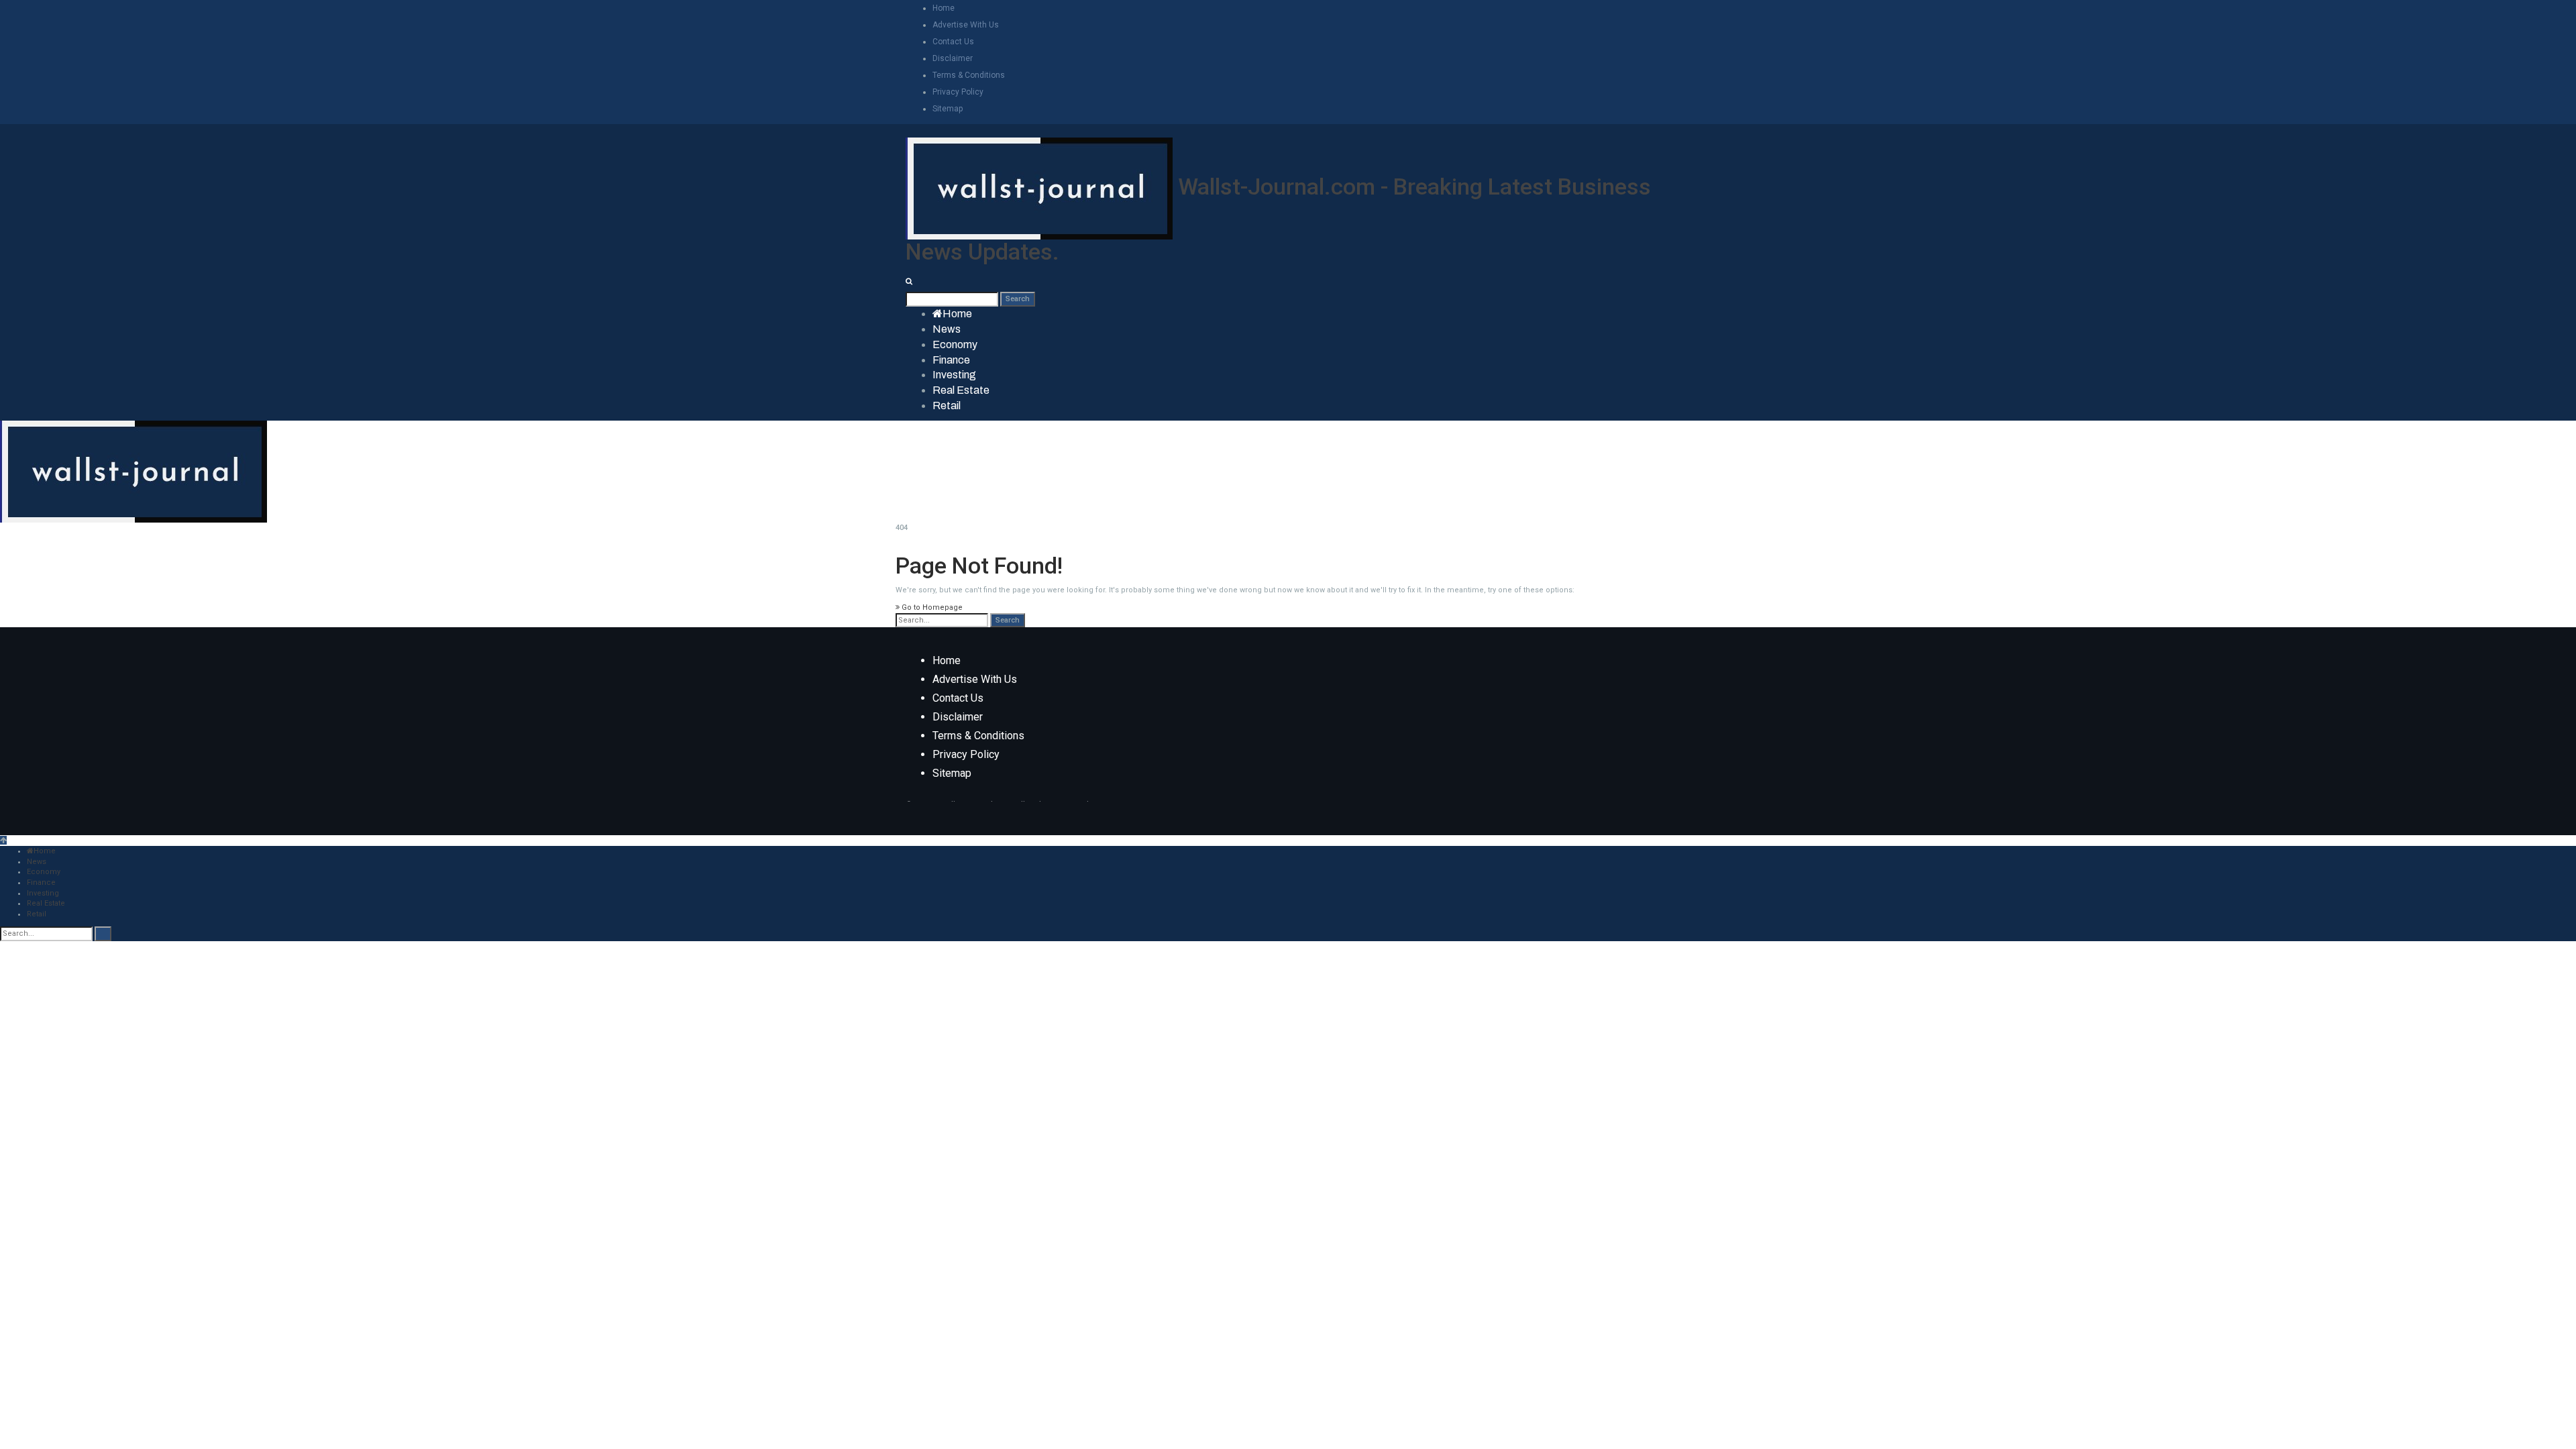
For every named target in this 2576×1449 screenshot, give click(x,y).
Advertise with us (966, 25)
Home (944, 8)
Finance (951, 360)
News (947, 329)
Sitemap (948, 109)
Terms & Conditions (969, 75)
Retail (947, 406)
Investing (954, 375)
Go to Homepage (931, 607)
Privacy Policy (958, 92)
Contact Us (953, 42)
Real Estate (961, 390)
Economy (955, 344)
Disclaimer (953, 58)
